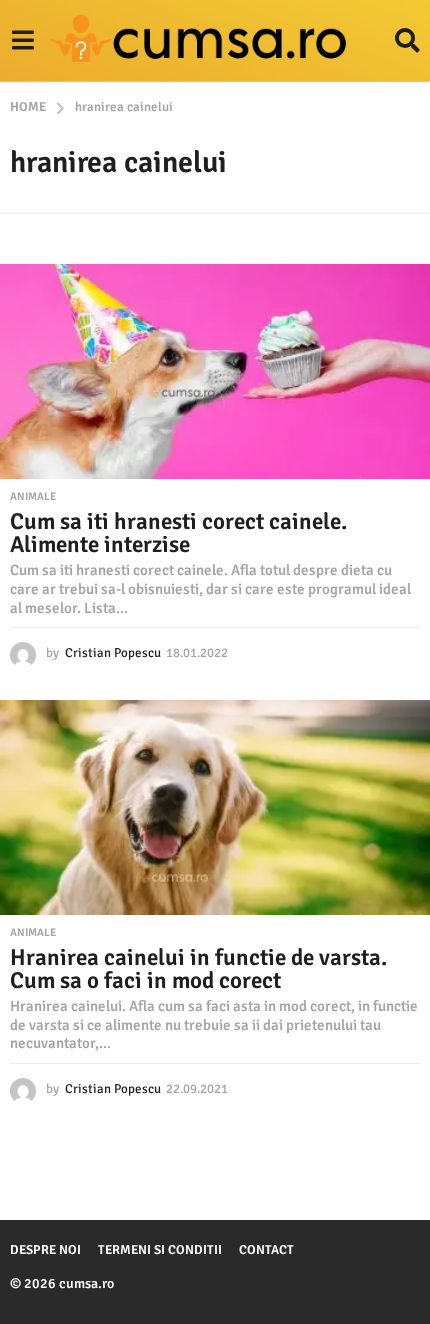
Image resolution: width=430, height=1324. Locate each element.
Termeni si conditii (160, 1250)
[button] (22, 41)
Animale (33, 497)
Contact (266, 1250)
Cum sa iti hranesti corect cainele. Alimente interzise (178, 533)
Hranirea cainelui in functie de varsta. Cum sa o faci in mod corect (198, 969)
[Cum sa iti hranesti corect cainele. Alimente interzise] (215, 371)
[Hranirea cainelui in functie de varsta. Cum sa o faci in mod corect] (215, 807)
